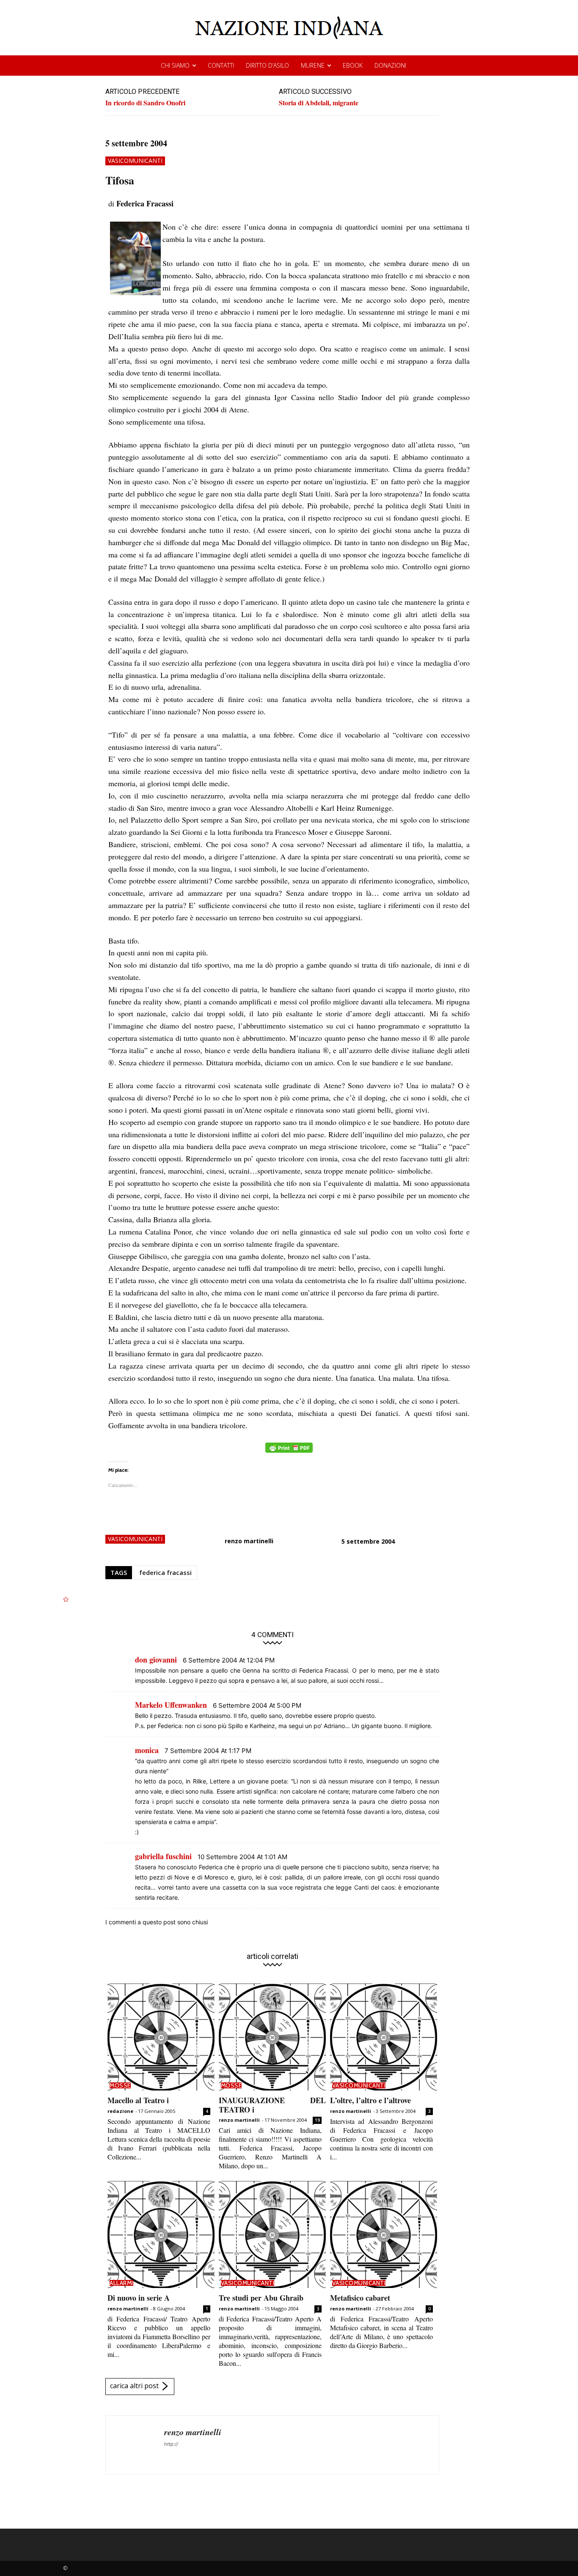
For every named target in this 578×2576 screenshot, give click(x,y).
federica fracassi (165, 1572)
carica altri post (134, 2386)
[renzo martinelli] (135, 2445)
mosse (120, 2085)
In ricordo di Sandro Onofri (145, 103)
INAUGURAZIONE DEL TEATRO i (272, 2105)
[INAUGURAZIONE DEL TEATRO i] (272, 2037)
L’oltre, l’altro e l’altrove (370, 2100)
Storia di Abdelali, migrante (319, 103)
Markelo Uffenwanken (171, 1705)
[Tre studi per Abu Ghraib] (272, 2234)
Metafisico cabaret (360, 2298)
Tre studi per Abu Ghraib (261, 2298)
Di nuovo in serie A (139, 2298)
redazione (120, 2111)
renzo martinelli (249, 1541)
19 (317, 2120)
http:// (171, 2444)
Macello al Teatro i (138, 2100)
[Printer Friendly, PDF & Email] (289, 1452)
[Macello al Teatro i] (161, 2037)
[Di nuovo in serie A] (161, 2234)
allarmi (121, 2283)
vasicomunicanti (135, 160)
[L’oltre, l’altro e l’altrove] (384, 2037)
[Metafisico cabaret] (384, 2234)
